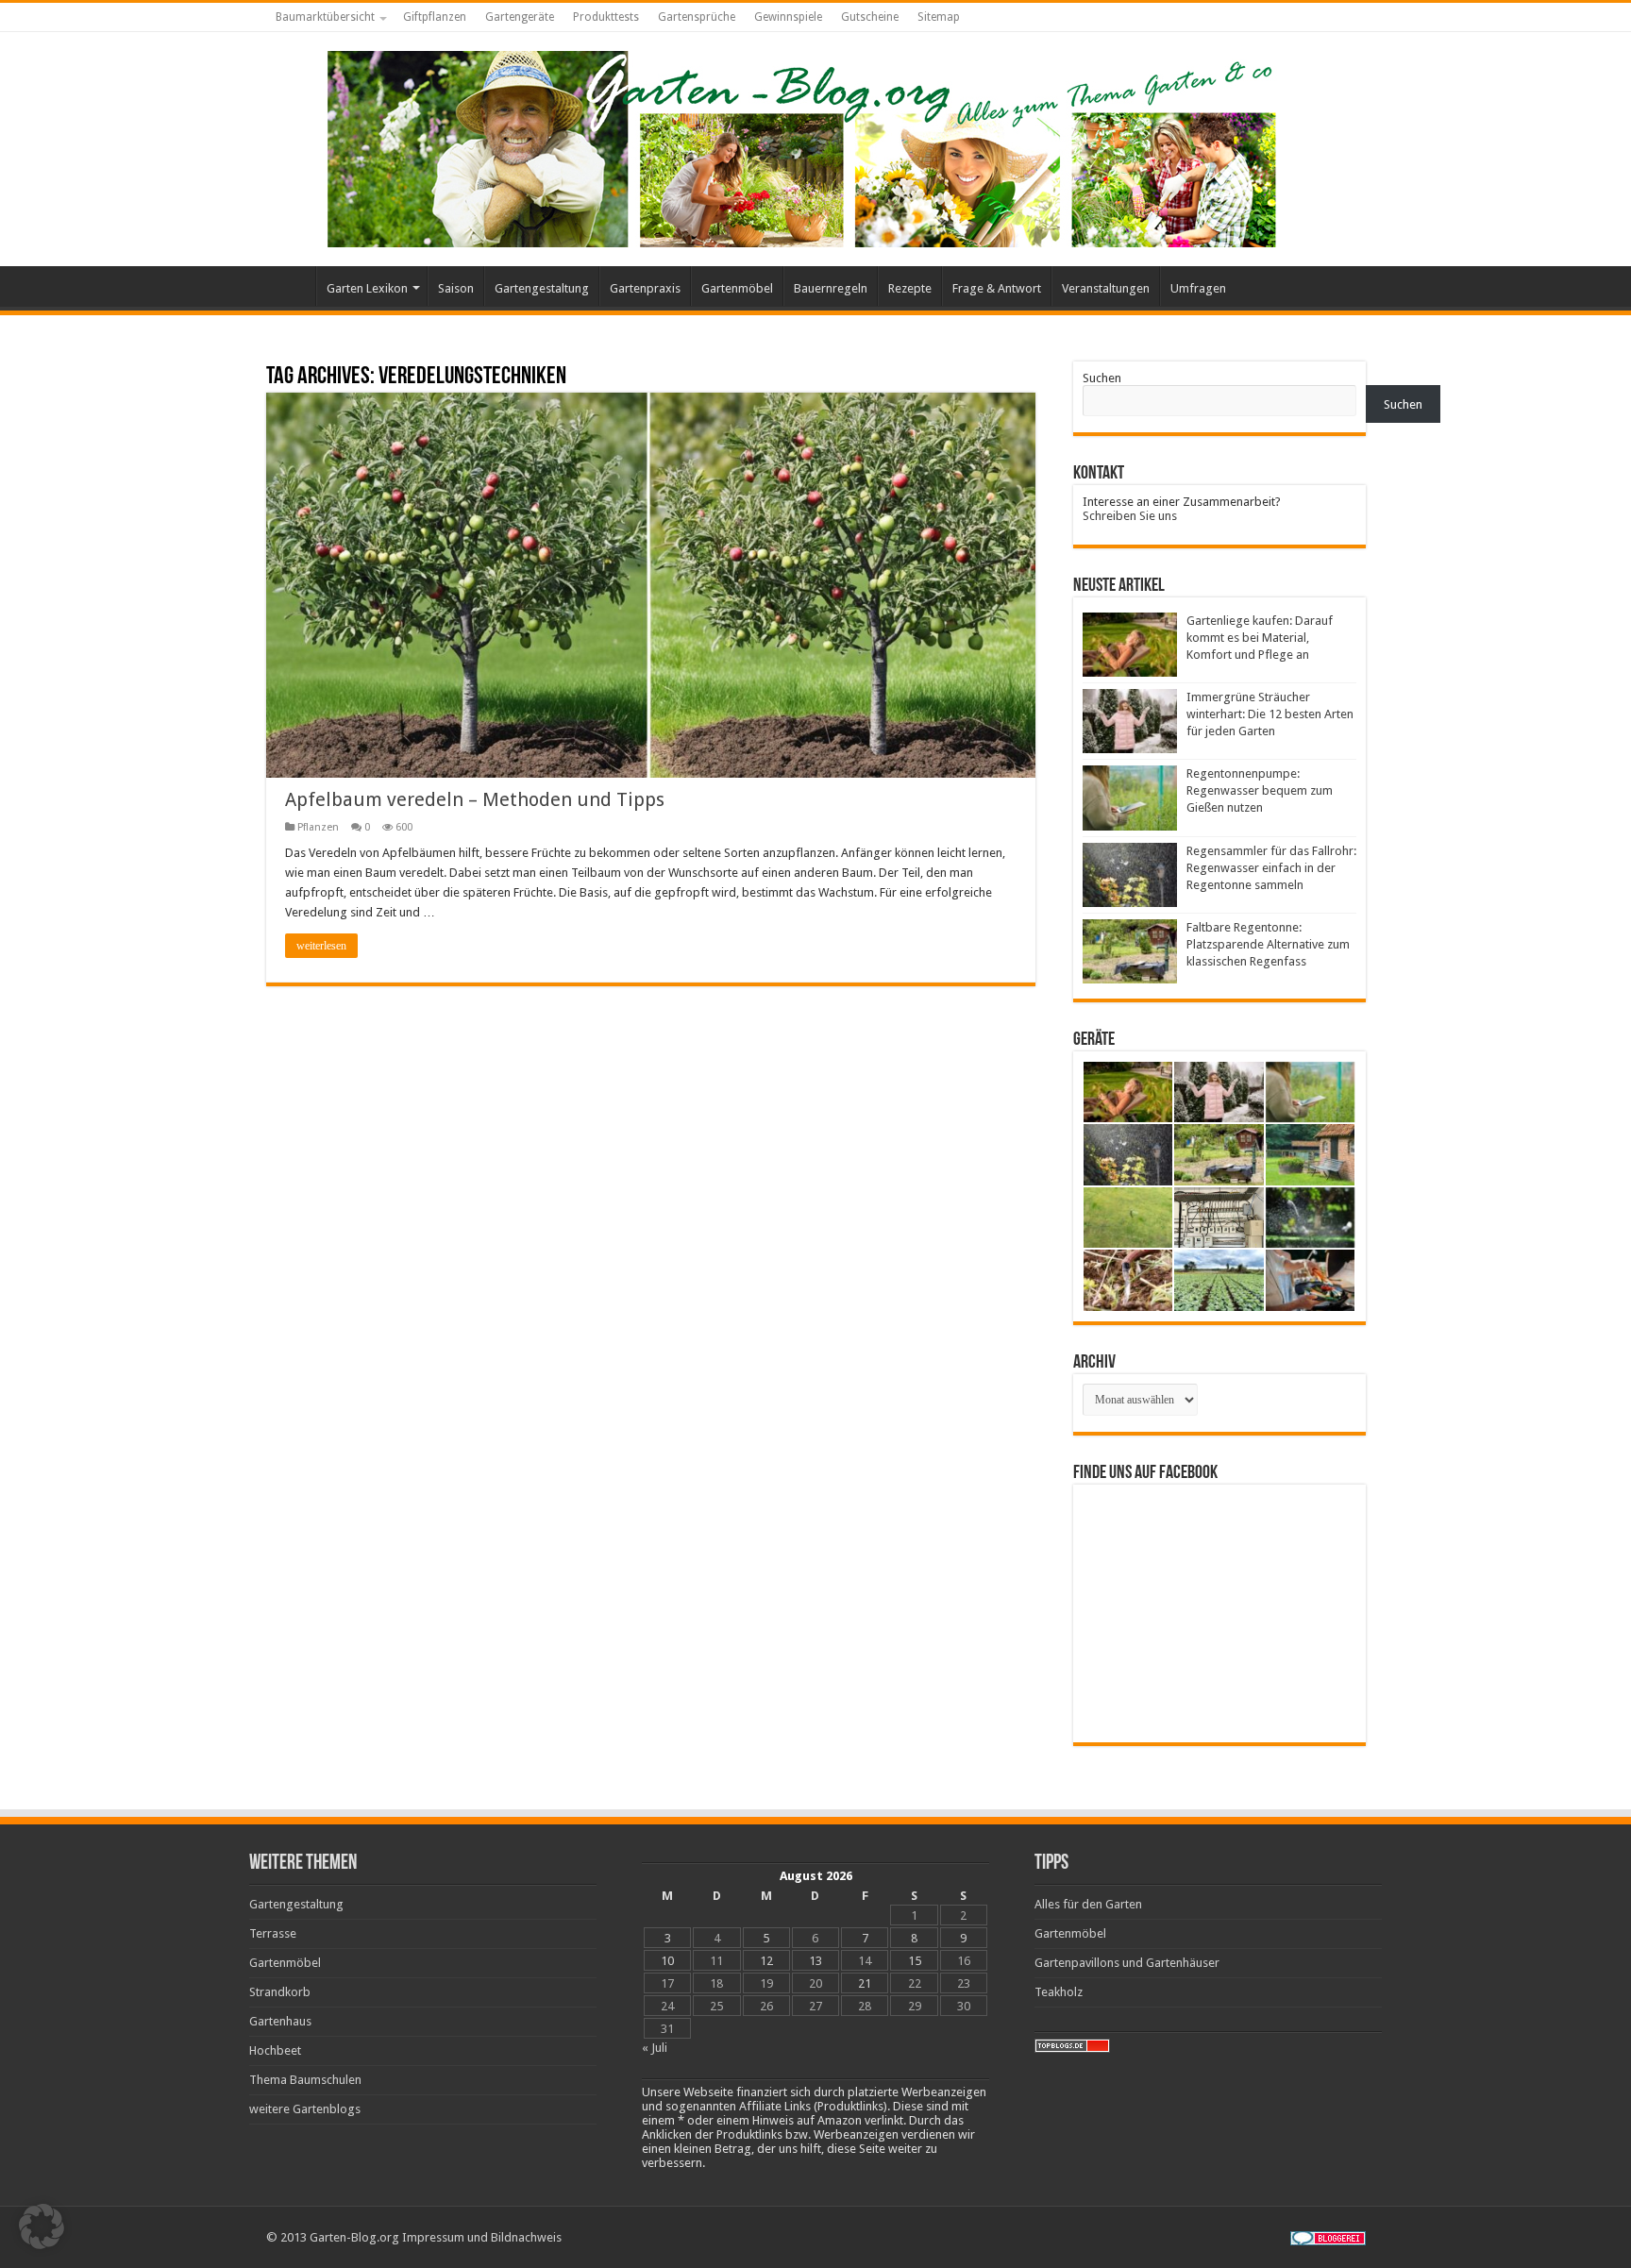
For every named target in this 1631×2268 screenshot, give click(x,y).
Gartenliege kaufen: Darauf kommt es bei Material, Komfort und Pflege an (1260, 638)
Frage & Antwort (997, 288)
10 (667, 1961)
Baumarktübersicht (325, 17)
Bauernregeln (831, 288)
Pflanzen (318, 827)
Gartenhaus (280, 2021)
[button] (42, 2226)
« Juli (655, 2048)
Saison (456, 288)
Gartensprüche (697, 17)
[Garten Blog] (799, 145)
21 (865, 1983)
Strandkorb (280, 1992)
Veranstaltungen (1106, 288)
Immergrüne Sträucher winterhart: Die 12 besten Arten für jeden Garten (1270, 714)
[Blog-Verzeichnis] (1328, 2237)
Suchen (1102, 378)
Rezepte (910, 288)
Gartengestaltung (542, 288)
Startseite (291, 286)
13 (815, 1961)
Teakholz (1059, 1992)
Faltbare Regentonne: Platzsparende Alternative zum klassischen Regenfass (1268, 944)
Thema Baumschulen (305, 2080)
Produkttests (606, 17)
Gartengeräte (520, 17)
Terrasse (273, 1933)
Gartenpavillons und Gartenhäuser (1127, 1963)
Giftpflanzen (435, 17)
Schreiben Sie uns (1130, 516)
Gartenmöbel (737, 288)
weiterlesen (321, 946)
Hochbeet (275, 2050)
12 (766, 1961)
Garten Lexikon (367, 288)
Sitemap (939, 17)
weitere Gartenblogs (305, 2109)
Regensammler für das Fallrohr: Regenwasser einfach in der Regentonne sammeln (1271, 868)
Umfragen (1198, 288)
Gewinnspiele (788, 17)
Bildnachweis (526, 2237)
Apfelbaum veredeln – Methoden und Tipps (475, 799)
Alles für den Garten (1088, 1904)
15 (915, 1961)
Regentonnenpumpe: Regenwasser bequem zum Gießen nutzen (1260, 790)
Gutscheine (870, 17)
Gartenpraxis (645, 288)
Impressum (433, 2237)
